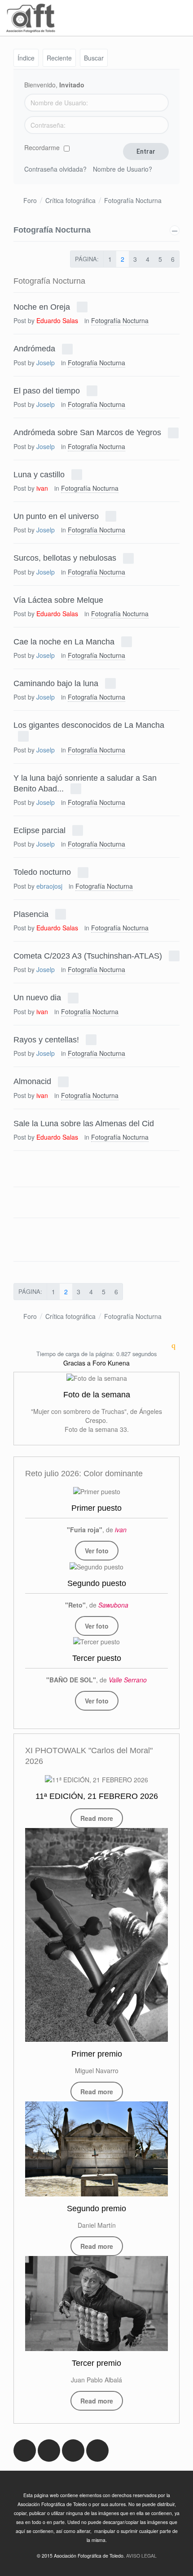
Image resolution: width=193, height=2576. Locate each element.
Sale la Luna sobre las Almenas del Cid (84, 1123)
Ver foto (97, 1551)
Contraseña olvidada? (55, 169)
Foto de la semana (97, 1395)
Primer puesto (96, 1508)
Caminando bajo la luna (56, 683)
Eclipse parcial (39, 830)
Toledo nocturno (42, 872)
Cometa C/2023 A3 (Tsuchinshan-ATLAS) (88, 956)
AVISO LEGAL (141, 2556)
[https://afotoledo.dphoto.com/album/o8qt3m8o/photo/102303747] (96, 1641)
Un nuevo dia (37, 998)
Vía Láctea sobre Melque (58, 600)
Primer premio (97, 2054)
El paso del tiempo (47, 390)
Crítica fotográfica (70, 200)
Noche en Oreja (42, 307)
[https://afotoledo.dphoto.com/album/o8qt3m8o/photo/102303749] (97, 1491)
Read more (97, 1818)
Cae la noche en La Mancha (64, 641)
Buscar (94, 58)
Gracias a (77, 1363)
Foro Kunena (111, 1363)
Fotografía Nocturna (133, 200)
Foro (30, 200)
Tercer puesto (97, 1658)
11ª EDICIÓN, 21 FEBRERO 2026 (97, 1796)
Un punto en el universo (56, 516)
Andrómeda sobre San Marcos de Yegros (87, 432)
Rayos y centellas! (46, 1039)
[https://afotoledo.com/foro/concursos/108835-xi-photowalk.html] (96, 1779)
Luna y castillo (39, 474)
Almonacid (32, 1081)
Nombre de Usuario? (123, 169)
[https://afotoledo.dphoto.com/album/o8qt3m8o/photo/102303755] (96, 1566)
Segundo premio (96, 2209)
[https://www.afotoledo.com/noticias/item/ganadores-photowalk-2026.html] (96, 1935)
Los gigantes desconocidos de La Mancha (89, 725)
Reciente (59, 58)
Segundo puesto (97, 1583)
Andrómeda (34, 349)
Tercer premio (96, 2363)
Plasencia (31, 914)
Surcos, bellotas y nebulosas (65, 558)
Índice (26, 58)
